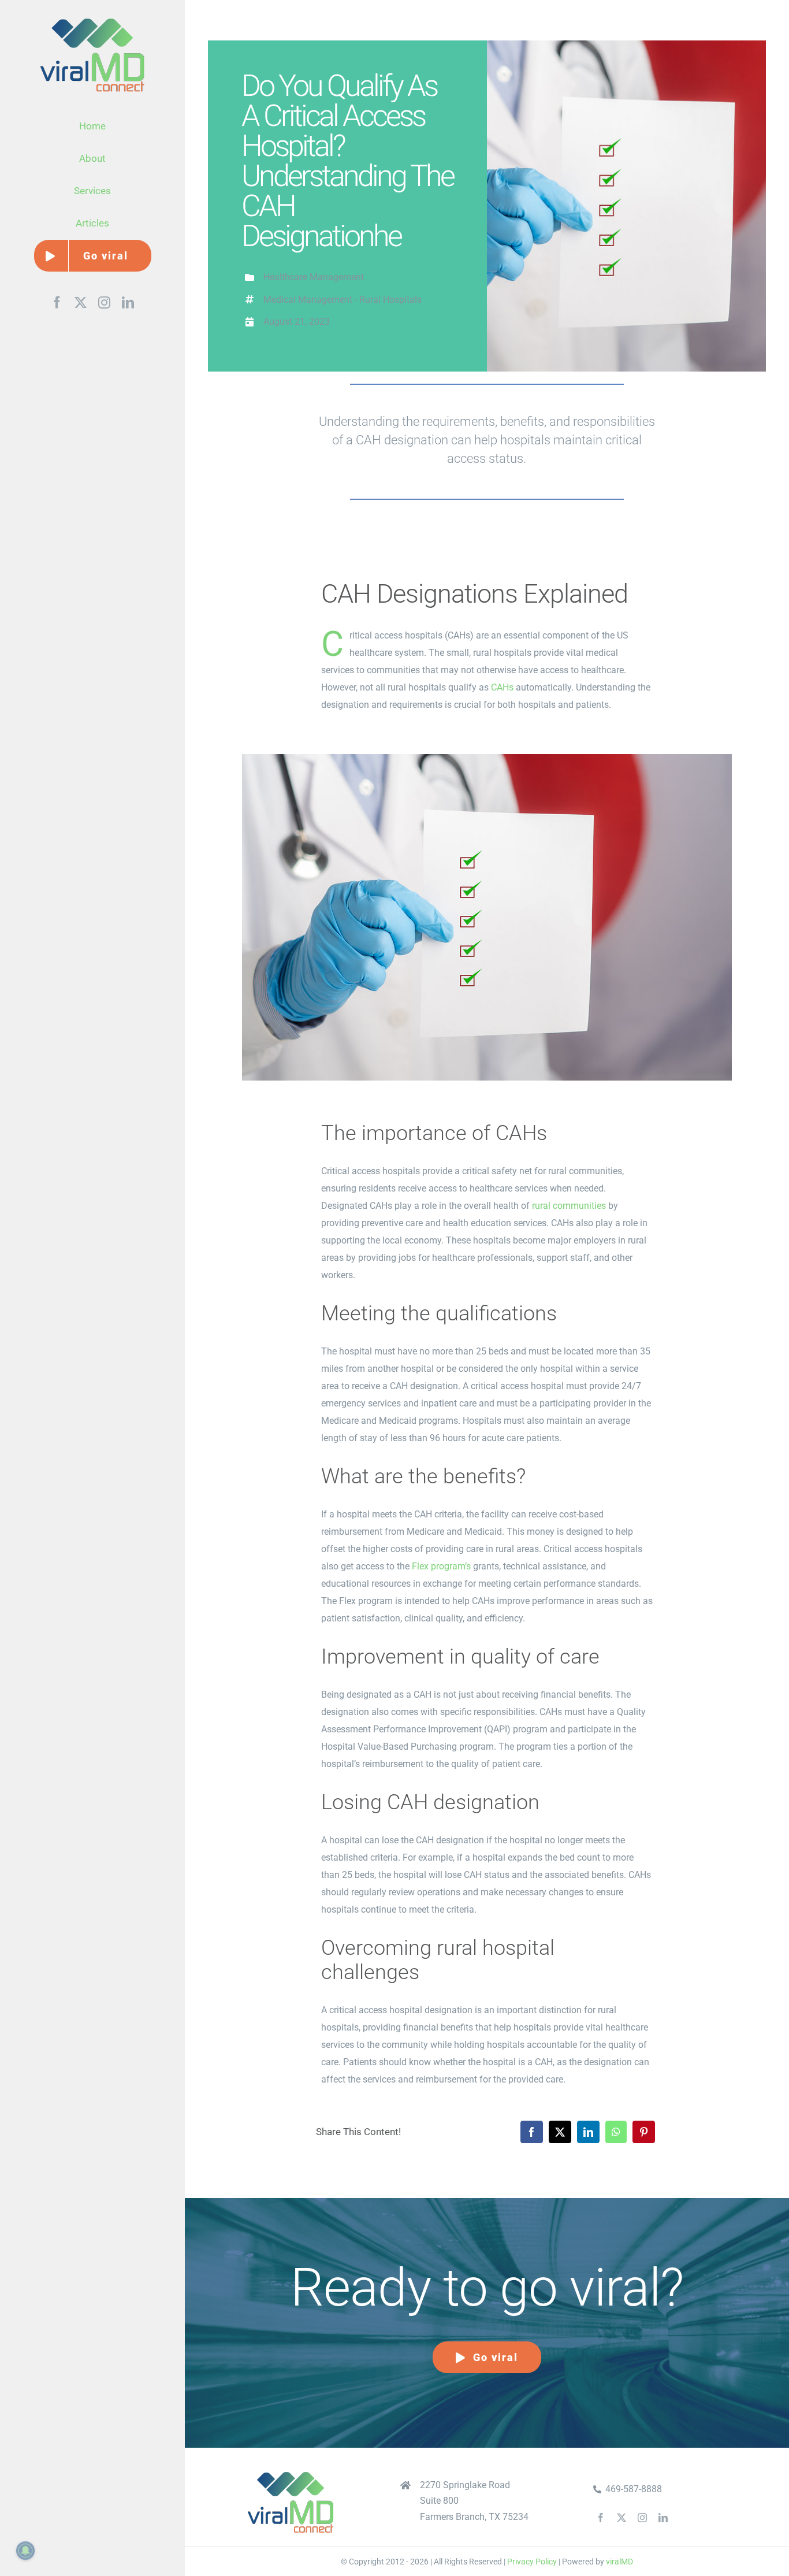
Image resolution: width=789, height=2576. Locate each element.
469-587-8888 (634, 2489)
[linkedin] (663, 2518)
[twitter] (621, 2518)
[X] (560, 2132)
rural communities (569, 1206)
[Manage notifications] (25, 2551)
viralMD (619, 2562)
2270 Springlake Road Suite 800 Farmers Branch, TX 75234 (474, 2501)
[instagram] (642, 2518)
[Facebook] (532, 2132)
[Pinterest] (644, 2132)
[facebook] (601, 2518)
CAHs (502, 687)
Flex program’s (441, 1566)
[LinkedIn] (588, 2132)
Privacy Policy (532, 2562)
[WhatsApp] (616, 2132)
